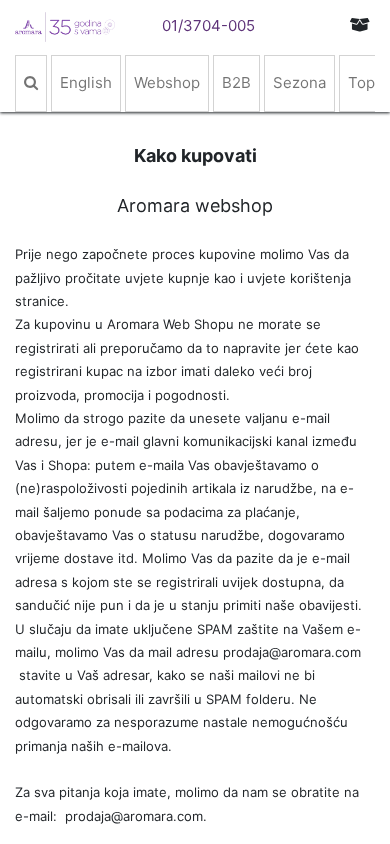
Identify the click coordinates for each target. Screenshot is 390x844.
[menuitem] (31, 83)
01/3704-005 (208, 25)
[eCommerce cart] (360, 24)
